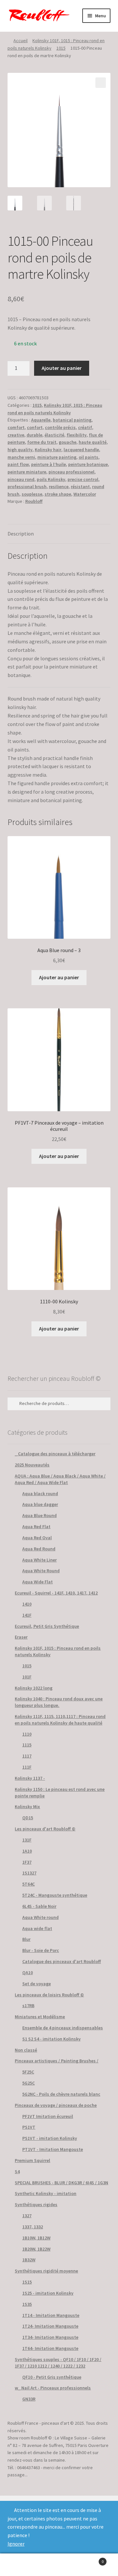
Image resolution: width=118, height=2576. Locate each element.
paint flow (18, 464)
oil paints (88, 457)
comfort (16, 427)
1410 (27, 1604)
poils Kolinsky (51, 479)
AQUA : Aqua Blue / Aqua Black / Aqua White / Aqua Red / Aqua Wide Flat (60, 1479)
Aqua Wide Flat (38, 1582)
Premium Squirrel (32, 2160)
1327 (27, 2216)
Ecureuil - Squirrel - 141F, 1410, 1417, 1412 (56, 1593)
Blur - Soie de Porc (41, 1950)
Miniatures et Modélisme (40, 2017)
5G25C (29, 2083)
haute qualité (93, 442)
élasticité (54, 435)
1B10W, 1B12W (36, 2238)
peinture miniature (27, 472)
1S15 (27, 2282)
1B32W (29, 2260)
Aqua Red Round (39, 1549)
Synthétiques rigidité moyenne (46, 2271)
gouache (68, 442)
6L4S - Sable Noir (39, 1906)
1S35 (27, 2304)
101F (27, 1677)
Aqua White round (40, 1917)
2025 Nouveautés (32, 1465)
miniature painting (57, 457)
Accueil (20, 41)
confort (35, 427)
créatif (85, 427)
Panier (91, 2559)
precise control (83, 479)
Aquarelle (41, 420)
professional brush (27, 487)
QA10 (28, 1973)
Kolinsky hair (48, 450)
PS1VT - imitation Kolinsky (50, 2138)
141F (27, 1615)
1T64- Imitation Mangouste (50, 2348)
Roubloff (34, 501)
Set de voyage (37, 1984)
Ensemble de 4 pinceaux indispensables (63, 2028)
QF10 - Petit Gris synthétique (52, 2377)
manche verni (21, 457)
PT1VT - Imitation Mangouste (53, 2149)
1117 (27, 1756)
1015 (61, 48)
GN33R (29, 2399)
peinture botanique (88, 464)
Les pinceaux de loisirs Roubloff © (49, 1995)
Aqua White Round (41, 1571)
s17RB (28, 2006)
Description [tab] (21, 534)
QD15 (28, 1818)
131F (27, 1840)
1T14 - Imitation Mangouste (51, 2315)
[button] (101, 83)
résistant (80, 487)
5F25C (28, 2072)
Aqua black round (40, 1494)
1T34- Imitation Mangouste (50, 2337)
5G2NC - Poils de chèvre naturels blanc (61, 2094)
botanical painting (72, 420)
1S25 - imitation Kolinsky (48, 2293)
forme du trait (42, 442)
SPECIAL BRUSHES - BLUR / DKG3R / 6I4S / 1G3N (61, 2183)
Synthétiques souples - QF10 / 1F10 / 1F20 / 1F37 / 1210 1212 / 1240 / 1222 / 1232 (58, 2363)
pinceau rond (21, 479)
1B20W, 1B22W (36, 2249)
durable (34, 435)
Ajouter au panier (62, 368)
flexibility (77, 435)
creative (16, 435)
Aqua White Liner (39, 1560)
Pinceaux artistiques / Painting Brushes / (57, 2061)
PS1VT (29, 2127)
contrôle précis (60, 427)
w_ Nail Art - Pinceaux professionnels (53, 2388)
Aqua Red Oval (37, 1538)
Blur (26, 1939)
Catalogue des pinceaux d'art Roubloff (62, 1961)
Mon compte (20, 2565)
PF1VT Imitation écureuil (48, 2116)
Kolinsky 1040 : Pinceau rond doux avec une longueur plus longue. (59, 1702)
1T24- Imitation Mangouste (50, 2326)
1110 (27, 1734)
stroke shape (58, 494)
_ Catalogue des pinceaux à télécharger (55, 1454)
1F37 (27, 1862)
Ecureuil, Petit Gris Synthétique (47, 1626)
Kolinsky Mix (27, 1807)
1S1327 (29, 1873)
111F (27, 1767)
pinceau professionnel (71, 472)
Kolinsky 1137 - (30, 1778)
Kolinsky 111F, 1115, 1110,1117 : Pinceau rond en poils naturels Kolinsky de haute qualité (60, 1720)
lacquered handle (81, 450)
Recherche (59, 2565)
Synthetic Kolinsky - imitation (46, 2193)
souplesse (32, 494)
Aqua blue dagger (40, 1504)
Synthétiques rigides (36, 2204)
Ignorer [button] (16, 2544)
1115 (27, 1745)
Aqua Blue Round (39, 1515)
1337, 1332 (33, 2227)
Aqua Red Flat (36, 1527)
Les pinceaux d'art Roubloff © (45, 1829)
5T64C (29, 1884)
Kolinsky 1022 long (34, 1688)
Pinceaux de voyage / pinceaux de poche (56, 2105)
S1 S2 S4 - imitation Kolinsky (51, 2039)
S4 (17, 2171)
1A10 (27, 1851)
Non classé (26, 2050)
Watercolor (85, 494)
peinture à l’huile (49, 464)
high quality (20, 450)
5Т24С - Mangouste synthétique (55, 1895)
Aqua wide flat (37, 1928)
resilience (59, 487)
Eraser (21, 1637)
